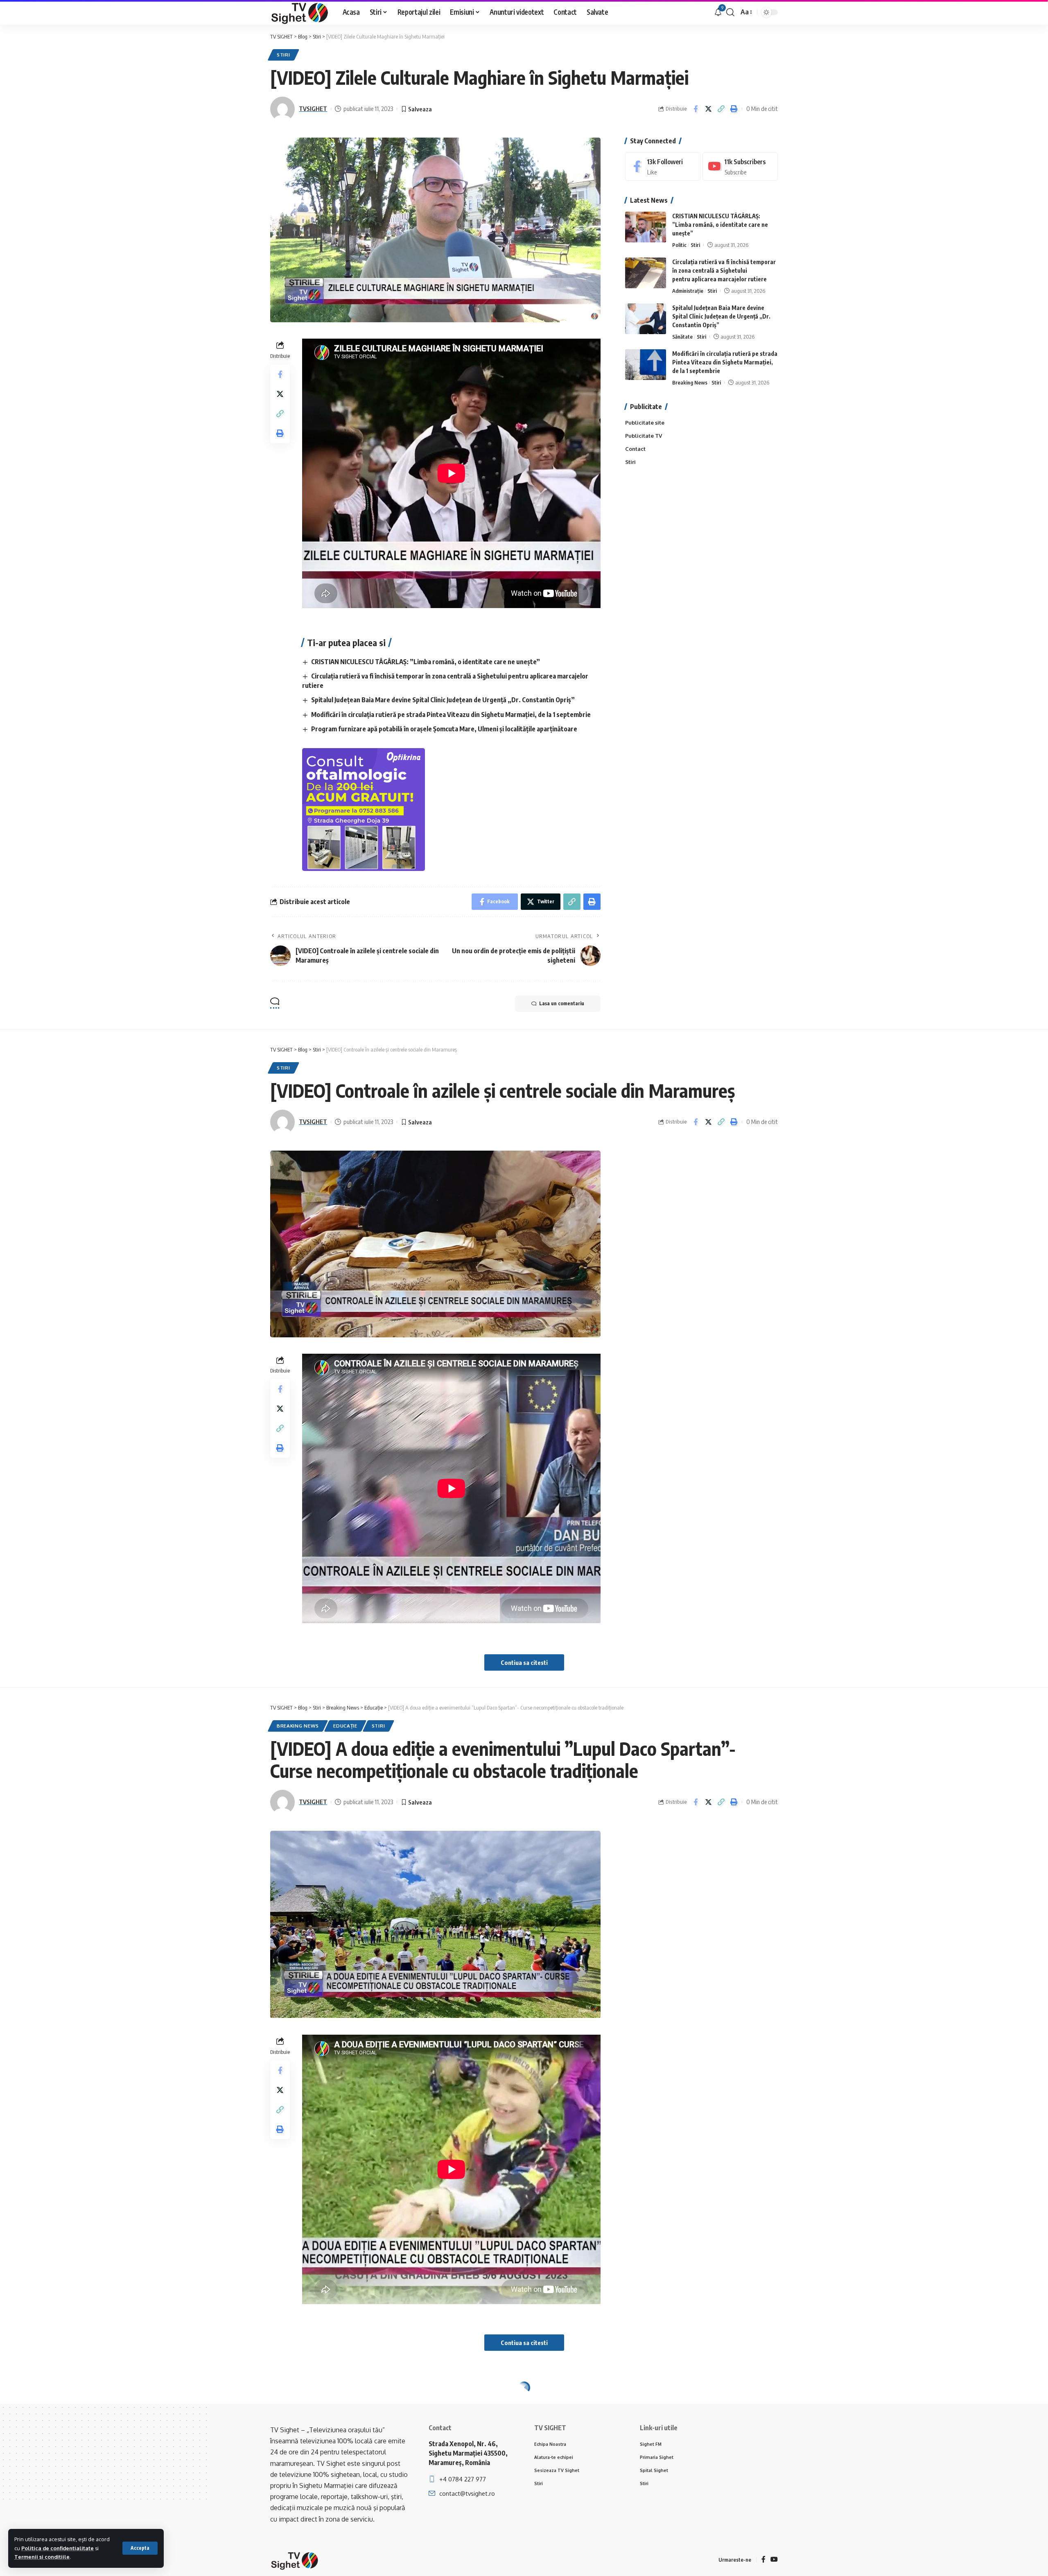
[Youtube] (740, 166)
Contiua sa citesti (524, 1662)
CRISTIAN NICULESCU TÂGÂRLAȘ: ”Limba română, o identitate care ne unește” (426, 662)
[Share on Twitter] (708, 109)
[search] (730, 12)
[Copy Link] (721, 109)
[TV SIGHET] (300, 12)
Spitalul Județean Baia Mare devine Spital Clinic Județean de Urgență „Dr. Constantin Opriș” (443, 700)
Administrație (688, 291)
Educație (345, 1726)
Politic (679, 245)
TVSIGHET (313, 109)
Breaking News (690, 382)
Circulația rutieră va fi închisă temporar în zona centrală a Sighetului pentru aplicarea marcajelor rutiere (724, 270)
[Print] (734, 109)
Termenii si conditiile (42, 2557)
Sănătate (682, 337)
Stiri (283, 55)
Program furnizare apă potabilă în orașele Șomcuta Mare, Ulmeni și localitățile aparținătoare (444, 729)
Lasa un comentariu (562, 1003)
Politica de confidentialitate (58, 2548)
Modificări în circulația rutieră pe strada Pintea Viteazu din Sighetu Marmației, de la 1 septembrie (451, 715)
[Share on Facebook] (696, 109)
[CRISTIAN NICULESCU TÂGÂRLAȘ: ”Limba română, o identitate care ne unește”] (646, 227)
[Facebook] (663, 166)
